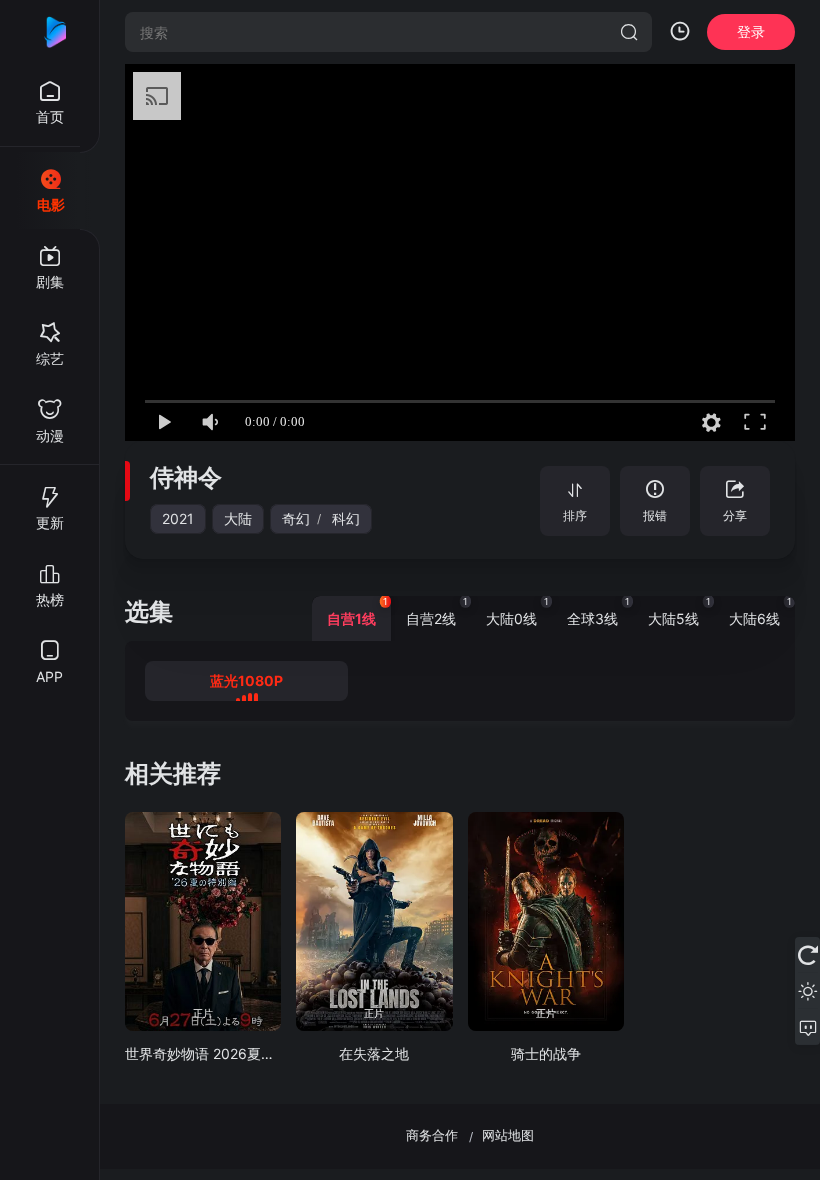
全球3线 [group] (598, 611)
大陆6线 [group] (760, 611)
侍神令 (186, 477)
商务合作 (432, 1135)
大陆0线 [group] (517, 611)
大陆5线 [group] (679, 611)
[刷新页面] (807, 955)
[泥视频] (50, 32)
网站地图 (508, 1135)
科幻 (346, 518)
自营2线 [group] (437, 611)
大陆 (238, 518)
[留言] (807, 1027)
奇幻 (296, 518)
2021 (178, 518)
